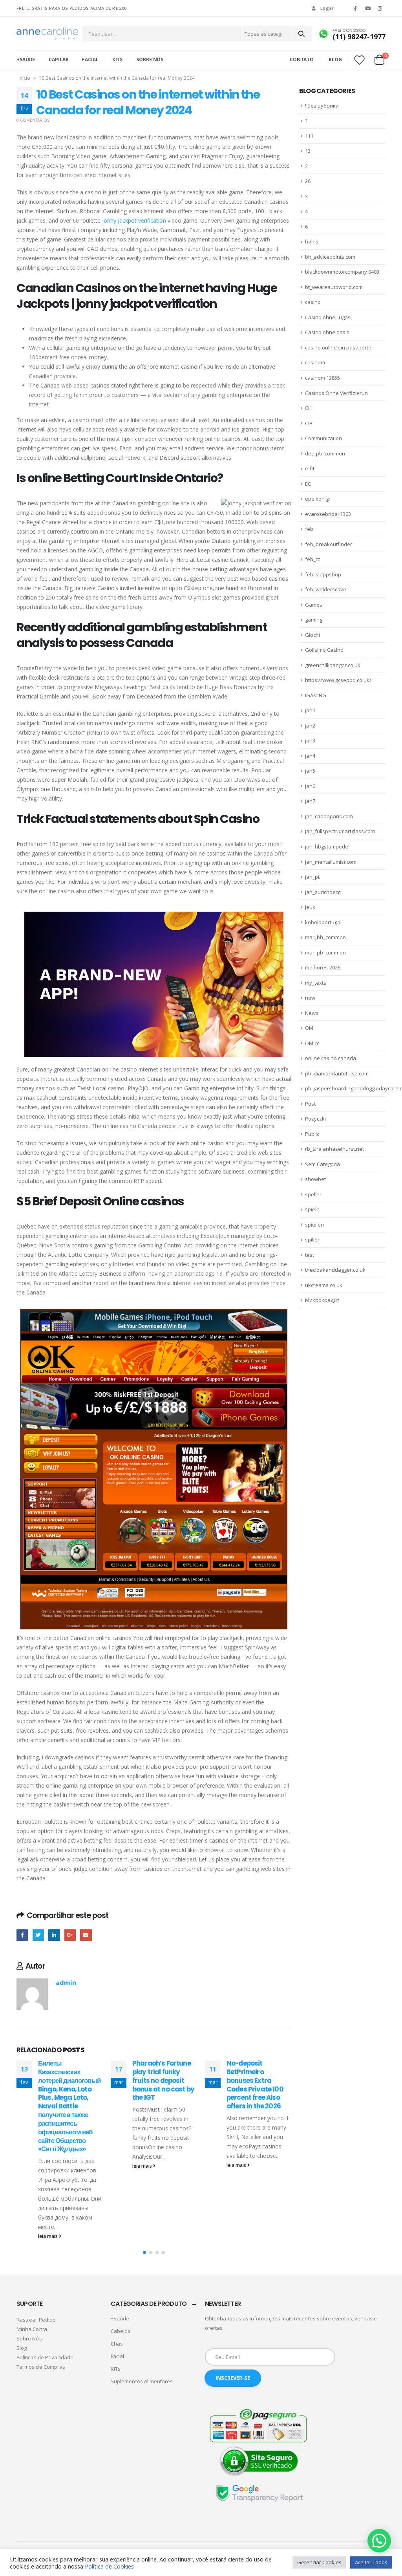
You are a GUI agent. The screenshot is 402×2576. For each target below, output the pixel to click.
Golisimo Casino (324, 650)
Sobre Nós (150, 59)
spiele (312, 1209)
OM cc (312, 1043)
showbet (315, 1179)
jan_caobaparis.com (329, 816)
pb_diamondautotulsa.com (337, 1073)
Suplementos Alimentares (142, 2381)
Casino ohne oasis (327, 332)
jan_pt (312, 877)
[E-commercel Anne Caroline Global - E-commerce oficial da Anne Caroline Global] (47, 34)
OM (309, 1028)
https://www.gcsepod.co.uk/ (338, 680)
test (310, 1255)
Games (314, 605)
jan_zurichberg (323, 892)
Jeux (310, 907)
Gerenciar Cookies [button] (319, 2562)
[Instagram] (380, 8)
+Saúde (26, 59)
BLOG (335, 59)
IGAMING (316, 695)
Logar (327, 8)
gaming (314, 620)
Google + (70, 1935)
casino (313, 302)
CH (308, 408)
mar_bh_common (325, 937)
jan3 (310, 740)
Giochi (312, 635)
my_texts (316, 983)
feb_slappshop (323, 574)
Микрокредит (322, 1300)
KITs (118, 59)
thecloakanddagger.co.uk (335, 1270)
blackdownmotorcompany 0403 (342, 272)
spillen (313, 1240)
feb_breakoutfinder (329, 544)
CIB (309, 423)
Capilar (58, 59)
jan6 (310, 786)
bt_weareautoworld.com (334, 287)
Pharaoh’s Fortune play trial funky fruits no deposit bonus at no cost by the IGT (163, 2080)
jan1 (310, 710)
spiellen (314, 1225)
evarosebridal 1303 (328, 514)
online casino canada (331, 1058)
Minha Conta (32, 2329)
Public (312, 1134)
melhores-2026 (323, 967)
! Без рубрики (322, 106)
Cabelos (121, 2331)
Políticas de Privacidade (45, 2357)
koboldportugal (323, 922)
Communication (323, 438)
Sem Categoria (323, 1164)
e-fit (310, 468)
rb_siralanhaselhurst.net (334, 1149)
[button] (144, 2252)
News (312, 1013)
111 (309, 136)
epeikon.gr (318, 499)
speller (313, 1194)
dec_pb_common (325, 453)
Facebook (22, 1935)
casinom (315, 362)
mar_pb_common (325, 953)
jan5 (310, 771)
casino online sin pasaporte (338, 347)
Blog (22, 2348)
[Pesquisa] (301, 34)
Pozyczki (315, 1119)
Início (24, 78)
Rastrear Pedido (36, 2320)
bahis (312, 241)
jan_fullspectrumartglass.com (340, 831)
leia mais (48, 2236)
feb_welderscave (326, 589)
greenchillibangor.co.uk (333, 665)
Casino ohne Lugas (328, 317)
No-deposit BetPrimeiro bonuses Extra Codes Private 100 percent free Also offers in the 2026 (255, 2085)
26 (308, 181)
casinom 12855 (323, 378)
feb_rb (313, 559)
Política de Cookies (109, 2566)
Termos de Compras (41, 2367)
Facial (90, 59)
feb (309, 529)
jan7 (310, 801)
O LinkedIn (54, 1935)
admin (66, 1983)
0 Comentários (33, 120)
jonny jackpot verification (134, 220)
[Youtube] (368, 8)
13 (308, 151)
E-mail (86, 1935)
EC (308, 484)
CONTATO (302, 59)
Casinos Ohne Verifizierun (336, 393)
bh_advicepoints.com (330, 257)
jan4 (310, 756)
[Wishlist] (360, 60)
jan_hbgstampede (327, 846)
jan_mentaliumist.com (331, 862)
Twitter (38, 1935)
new (310, 998)
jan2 (310, 726)
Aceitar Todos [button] (371, 2562)
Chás (117, 2344)
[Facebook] (355, 8)
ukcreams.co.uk (324, 1285)
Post (310, 1104)
